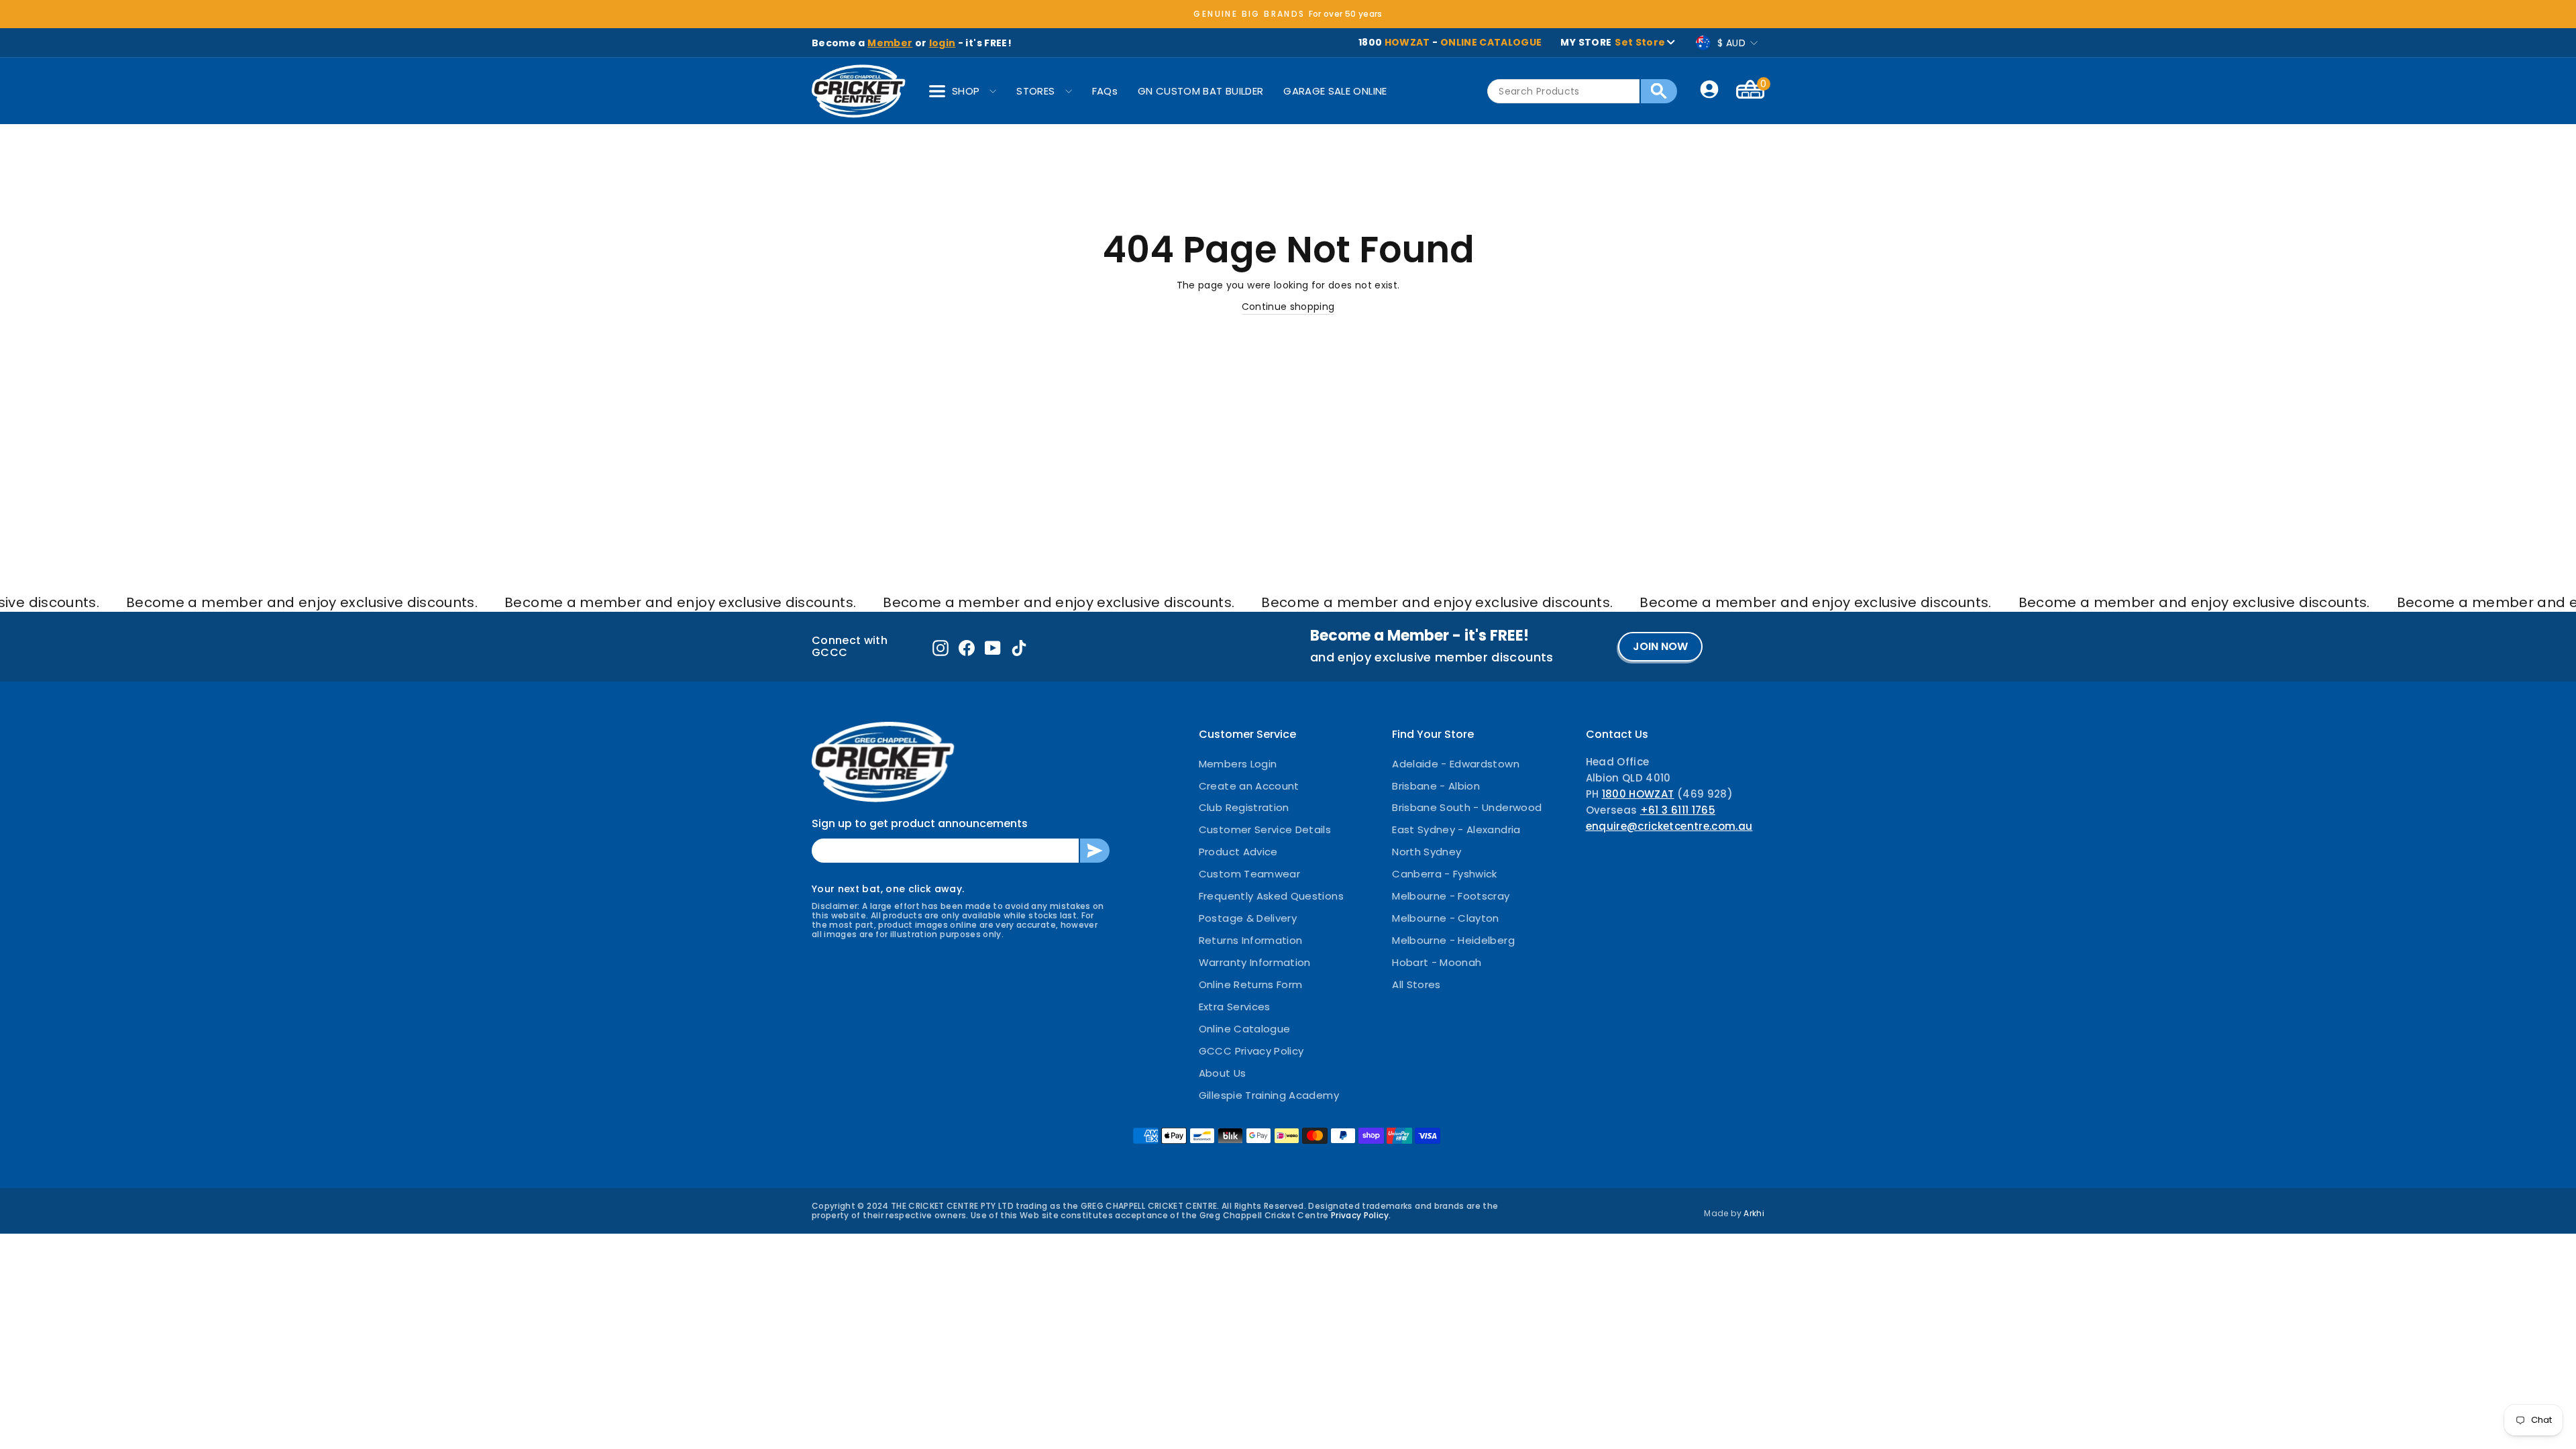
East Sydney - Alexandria (1456, 829)
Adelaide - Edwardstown (1456, 764)
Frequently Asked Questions (1271, 896)
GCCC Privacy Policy (1251, 1051)
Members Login (1238, 764)
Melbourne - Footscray (1451, 896)
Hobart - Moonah (1437, 962)
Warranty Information (1255, 962)
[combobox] (1563, 91)
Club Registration (1244, 807)
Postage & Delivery (1248, 918)
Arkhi (1754, 1213)
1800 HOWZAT (1638, 794)
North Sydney (1427, 852)
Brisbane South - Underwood (1467, 807)
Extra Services (1235, 1007)
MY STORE (1613, 42)
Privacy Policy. (1361, 1215)
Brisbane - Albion (1436, 786)
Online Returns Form (1251, 984)
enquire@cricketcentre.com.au (1669, 826)
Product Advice (1238, 852)
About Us (1223, 1073)
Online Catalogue (1245, 1029)
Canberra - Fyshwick (1445, 874)
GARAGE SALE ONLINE (1335, 91)
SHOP (966, 91)
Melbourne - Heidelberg (1453, 940)
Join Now (1660, 646)
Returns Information (1251, 940)
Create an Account (1249, 786)
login (943, 43)
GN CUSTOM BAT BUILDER (1200, 91)
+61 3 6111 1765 (1678, 810)
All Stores (1416, 984)
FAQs (1105, 91)
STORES (1035, 91)
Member (890, 43)
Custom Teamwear (1249, 874)
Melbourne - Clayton (1446, 918)
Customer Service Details (1265, 829)
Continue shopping (1288, 307)
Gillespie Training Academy (1269, 1095)
